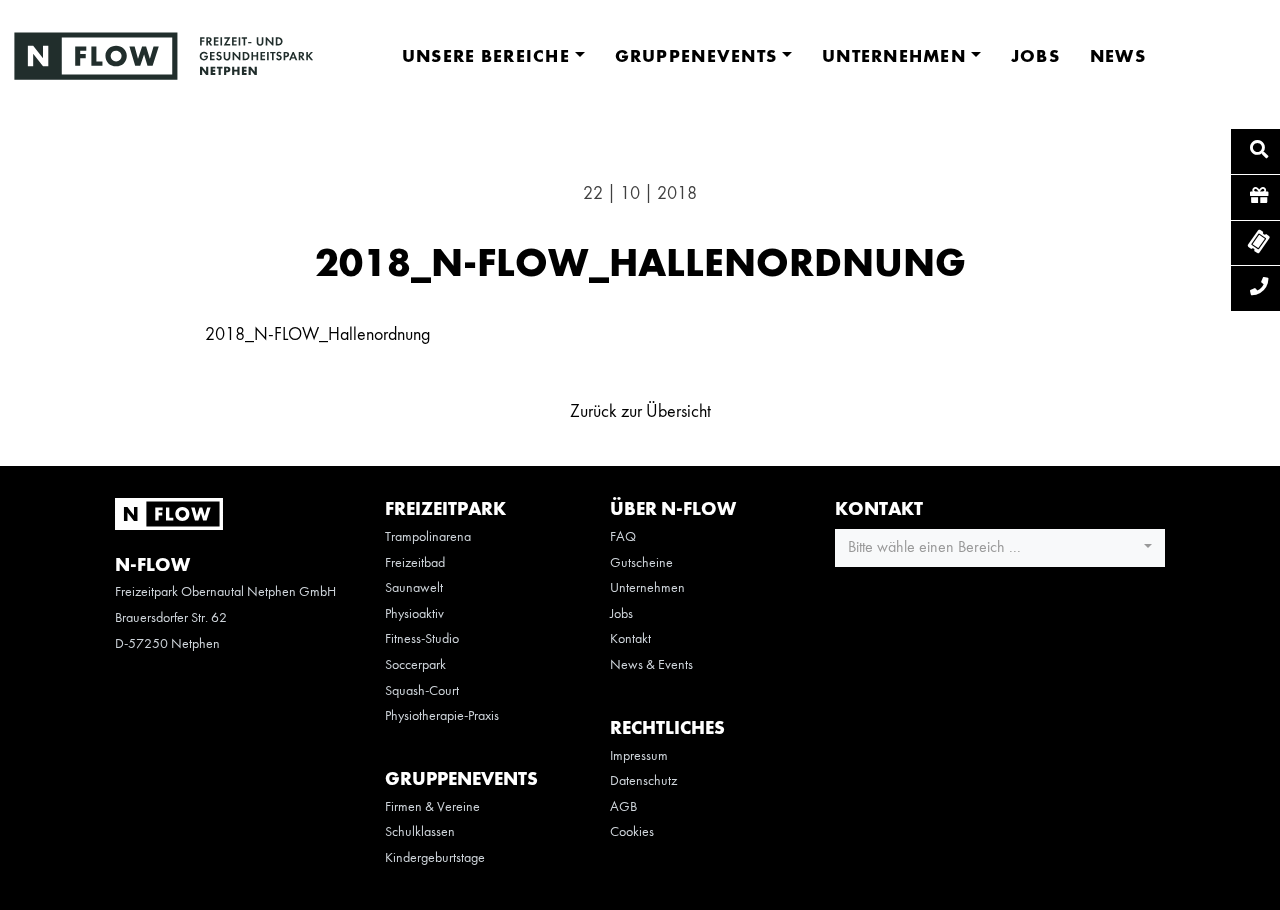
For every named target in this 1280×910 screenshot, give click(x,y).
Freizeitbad (415, 563)
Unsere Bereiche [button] (486, 57)
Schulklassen (420, 832)
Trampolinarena (428, 537)
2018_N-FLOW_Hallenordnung (317, 335)
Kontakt (630, 639)
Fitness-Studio (422, 639)
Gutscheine (641, 563)
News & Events (651, 665)
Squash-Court (422, 691)
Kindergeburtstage (435, 858)
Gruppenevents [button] (696, 57)
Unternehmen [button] (894, 57)
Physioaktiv (414, 614)
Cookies (632, 832)
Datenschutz (643, 781)
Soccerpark (415, 665)
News (1118, 57)
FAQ (623, 537)
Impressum (639, 756)
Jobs (1035, 57)
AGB (623, 807)
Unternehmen (647, 588)
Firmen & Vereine (432, 807)
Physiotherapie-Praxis (442, 716)
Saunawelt (414, 588)
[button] (1000, 548)
